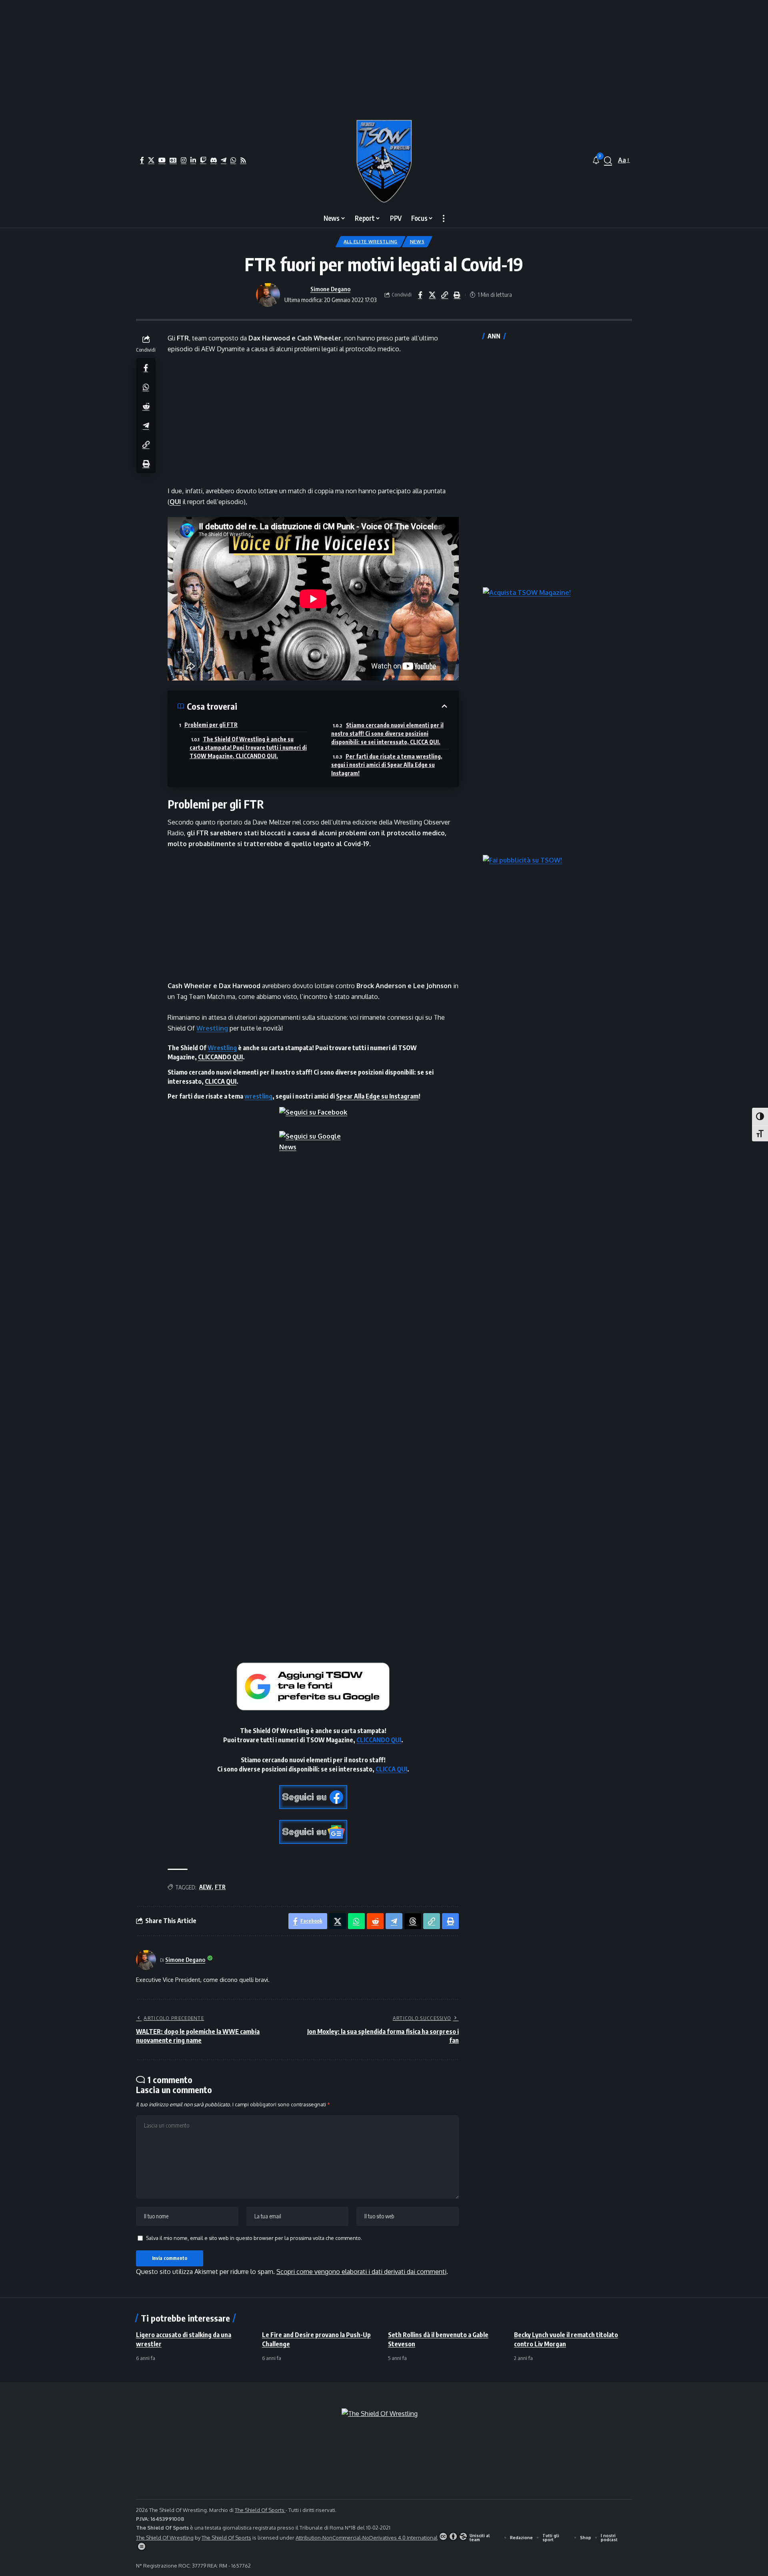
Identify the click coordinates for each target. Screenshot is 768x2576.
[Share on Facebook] (420, 295)
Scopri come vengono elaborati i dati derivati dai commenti (361, 2272)
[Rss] (243, 160)
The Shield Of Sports (260, 2510)
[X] (151, 160)
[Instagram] (184, 160)
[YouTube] (162, 160)
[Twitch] (203, 160)
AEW (205, 1887)
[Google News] (173, 160)
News (417, 241)
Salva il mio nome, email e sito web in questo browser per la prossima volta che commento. (254, 2238)
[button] (608, 160)
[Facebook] (142, 160)
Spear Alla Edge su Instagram (377, 1096)
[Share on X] (432, 295)
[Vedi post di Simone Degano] (268, 295)
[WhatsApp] (233, 160)
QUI (175, 502)
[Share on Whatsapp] (146, 386)
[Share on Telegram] (146, 425)
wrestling (258, 1096)
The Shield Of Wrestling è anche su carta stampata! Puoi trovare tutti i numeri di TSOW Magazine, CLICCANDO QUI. (248, 748)
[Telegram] (224, 160)
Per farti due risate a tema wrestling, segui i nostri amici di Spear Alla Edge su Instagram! (387, 765)
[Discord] (214, 160)
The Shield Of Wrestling (165, 2538)
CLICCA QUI (221, 1081)
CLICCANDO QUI (220, 1057)
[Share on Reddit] (146, 406)
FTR (220, 1887)
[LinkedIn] (193, 160)
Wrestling (212, 1028)
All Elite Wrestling (371, 241)
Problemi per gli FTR (211, 725)
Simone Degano (330, 289)
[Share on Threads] (413, 1921)
